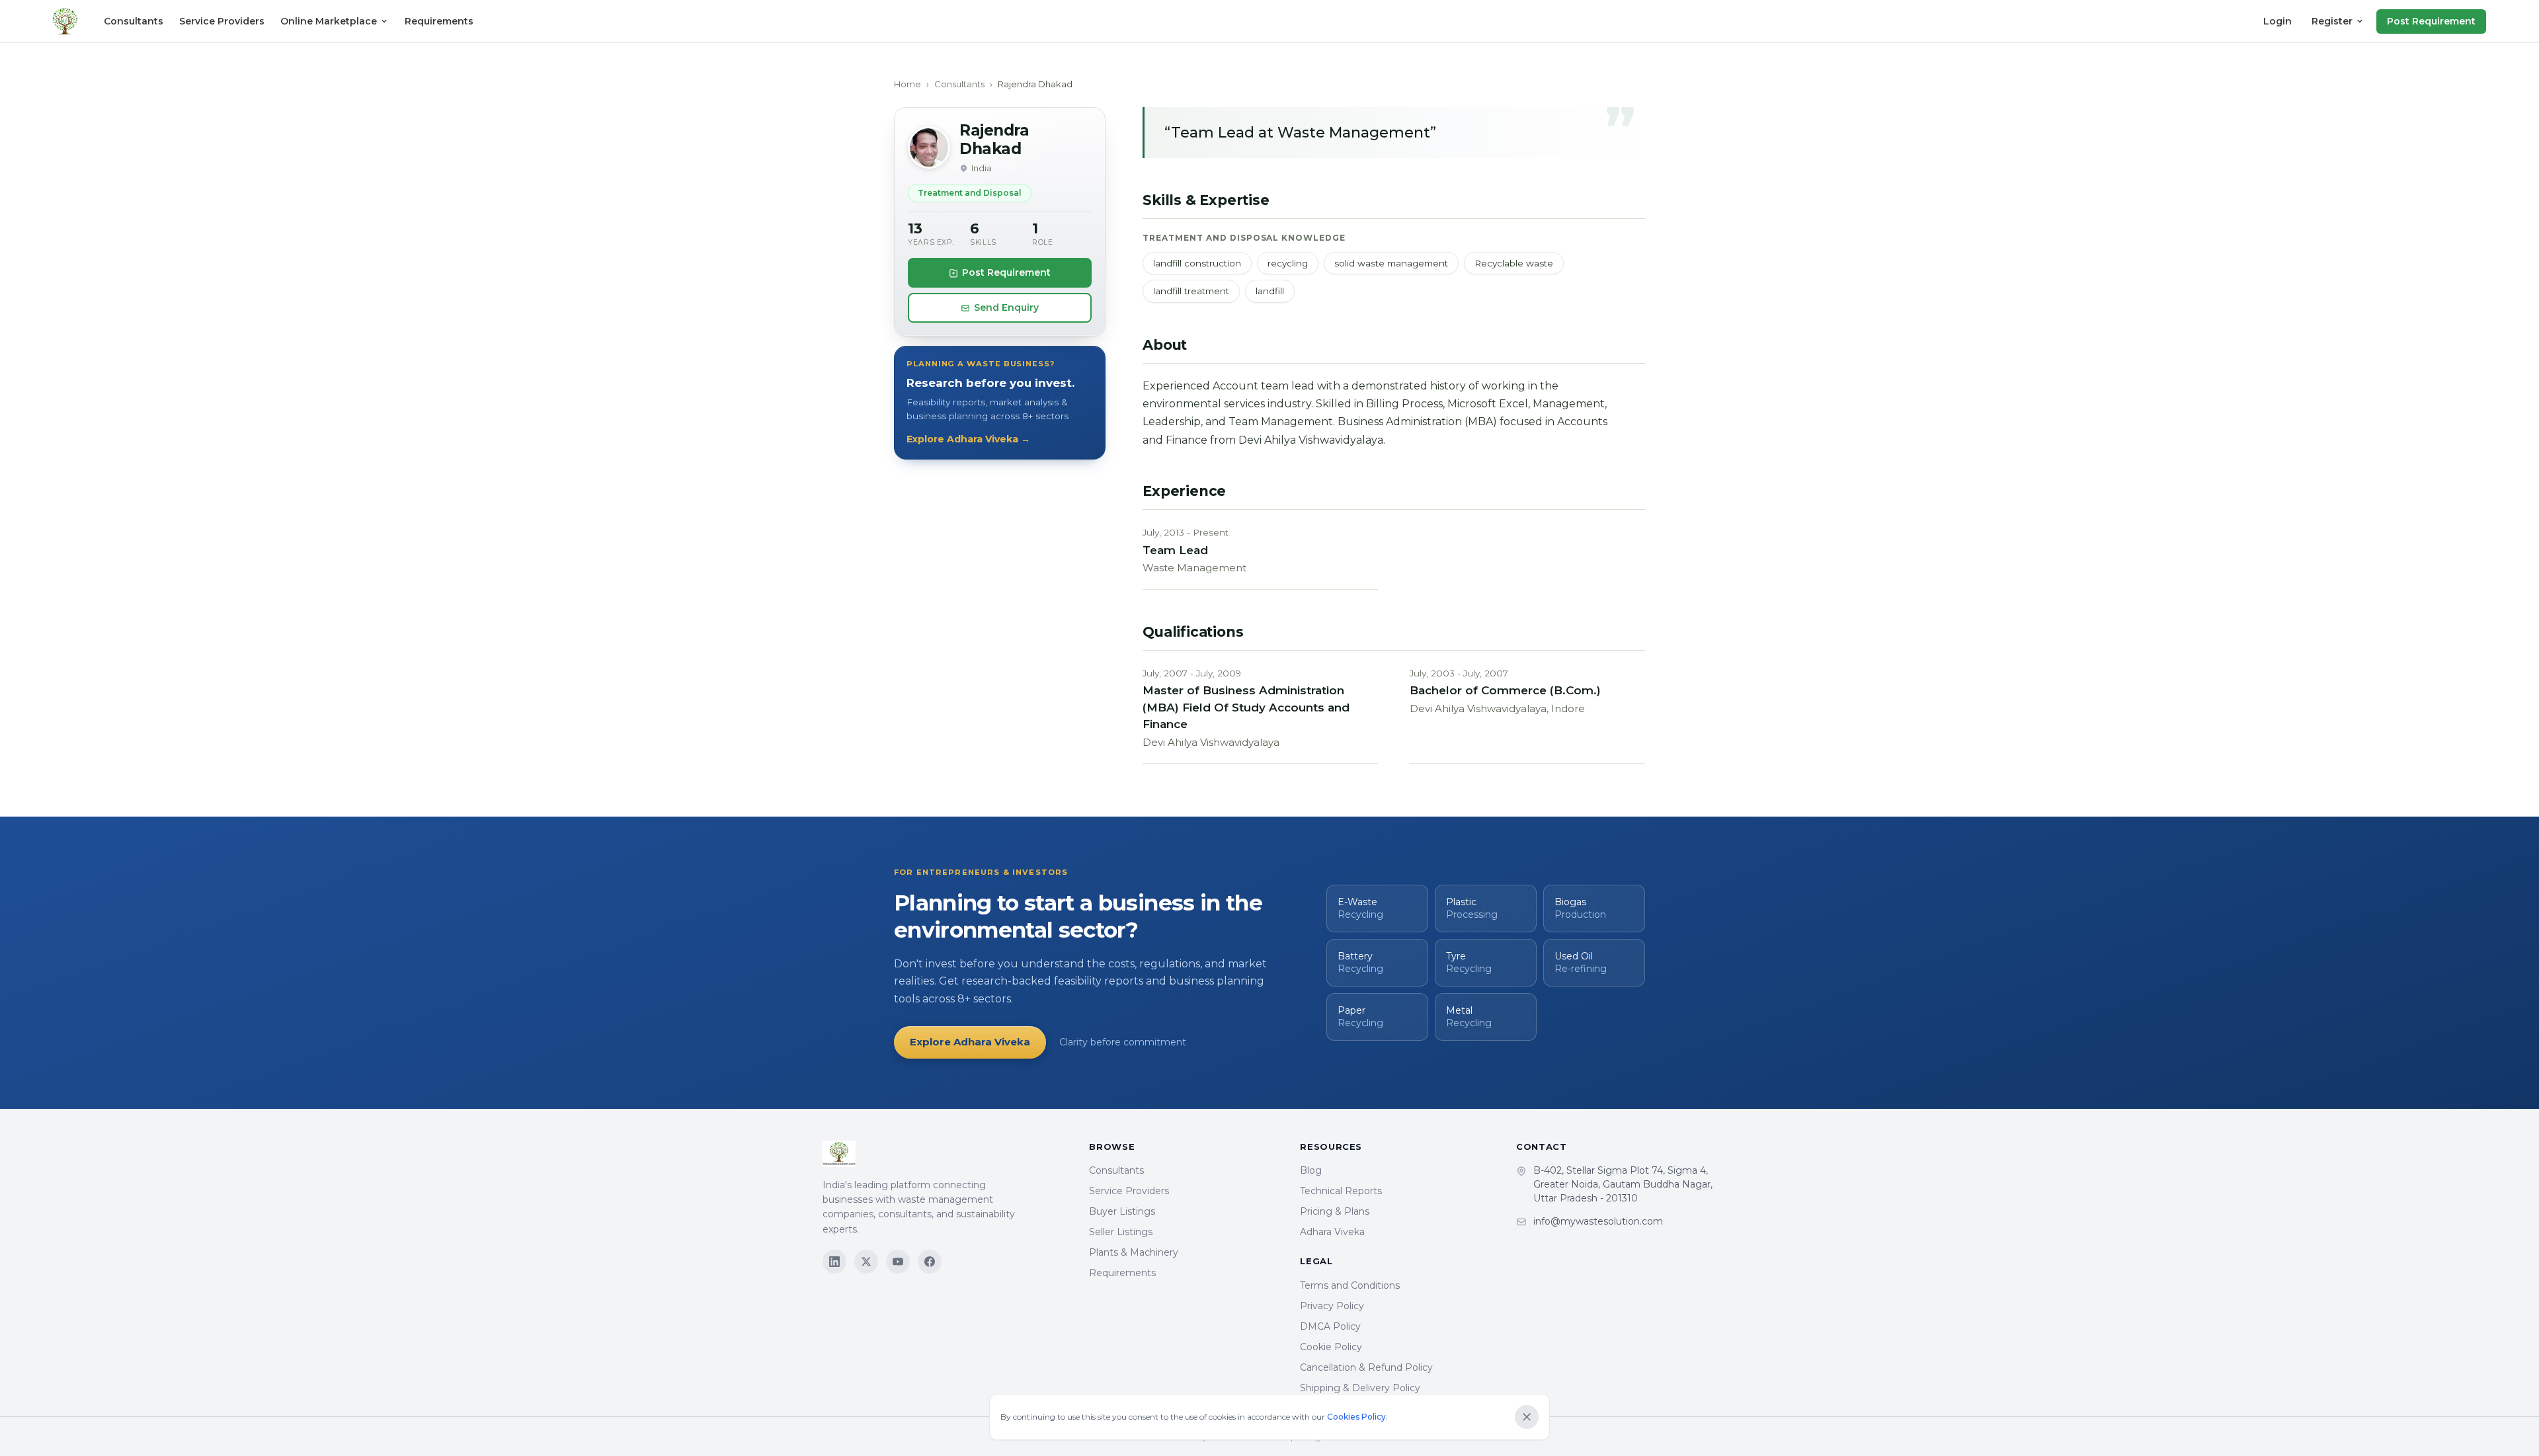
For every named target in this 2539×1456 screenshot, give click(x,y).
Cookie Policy (1331, 1347)
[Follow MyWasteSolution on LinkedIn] (834, 1262)
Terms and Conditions (1350, 1285)
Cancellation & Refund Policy (1366, 1367)
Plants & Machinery (1134, 1252)
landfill (1270, 291)
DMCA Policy (1330, 1326)
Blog (1311, 1170)
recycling (1288, 263)
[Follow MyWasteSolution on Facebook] (930, 1262)
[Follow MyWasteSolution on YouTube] (898, 1262)
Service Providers (222, 21)
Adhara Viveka (1332, 1232)
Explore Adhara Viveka (970, 1042)
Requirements (439, 21)
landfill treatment (1191, 291)
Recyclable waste (1514, 263)
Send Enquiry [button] (1006, 307)
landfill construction (1197, 263)
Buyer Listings (1122, 1211)
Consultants (134, 21)
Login (2277, 21)
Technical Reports (1341, 1191)
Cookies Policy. (1357, 1417)
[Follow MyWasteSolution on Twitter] (866, 1262)
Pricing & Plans (1335, 1211)
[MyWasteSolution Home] (943, 1154)
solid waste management (1391, 263)
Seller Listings (1121, 1232)
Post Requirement (2431, 21)
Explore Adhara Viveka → (968, 439)
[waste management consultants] (65, 21)
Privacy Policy (1332, 1306)
